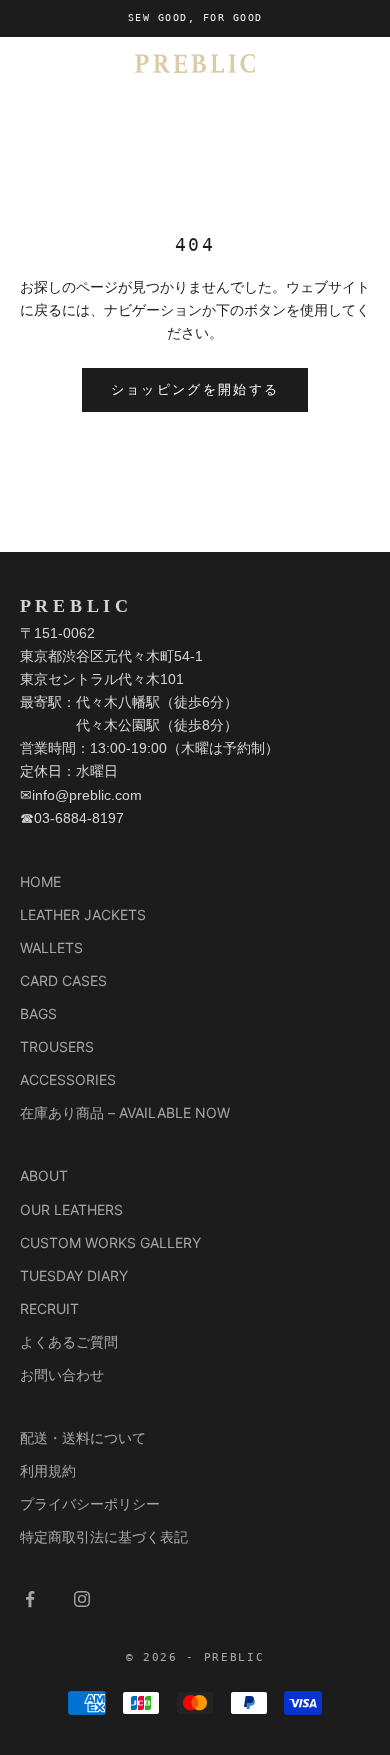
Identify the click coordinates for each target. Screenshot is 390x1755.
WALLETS (51, 947)
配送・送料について (83, 1437)
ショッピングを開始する (195, 389)
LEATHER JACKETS (83, 914)
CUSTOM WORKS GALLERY (110, 1242)
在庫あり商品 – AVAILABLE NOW (125, 1112)
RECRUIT (49, 1308)
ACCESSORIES (68, 1079)
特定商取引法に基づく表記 (104, 1536)
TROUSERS (57, 1046)
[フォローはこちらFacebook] (30, 1599)
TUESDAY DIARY (74, 1275)
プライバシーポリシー (90, 1503)
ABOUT (44, 1175)
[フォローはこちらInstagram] (82, 1599)
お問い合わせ (62, 1374)
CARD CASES (63, 980)
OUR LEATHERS (71, 1209)
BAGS (38, 1013)
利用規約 (48, 1470)
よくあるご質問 (69, 1341)
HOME (40, 881)
